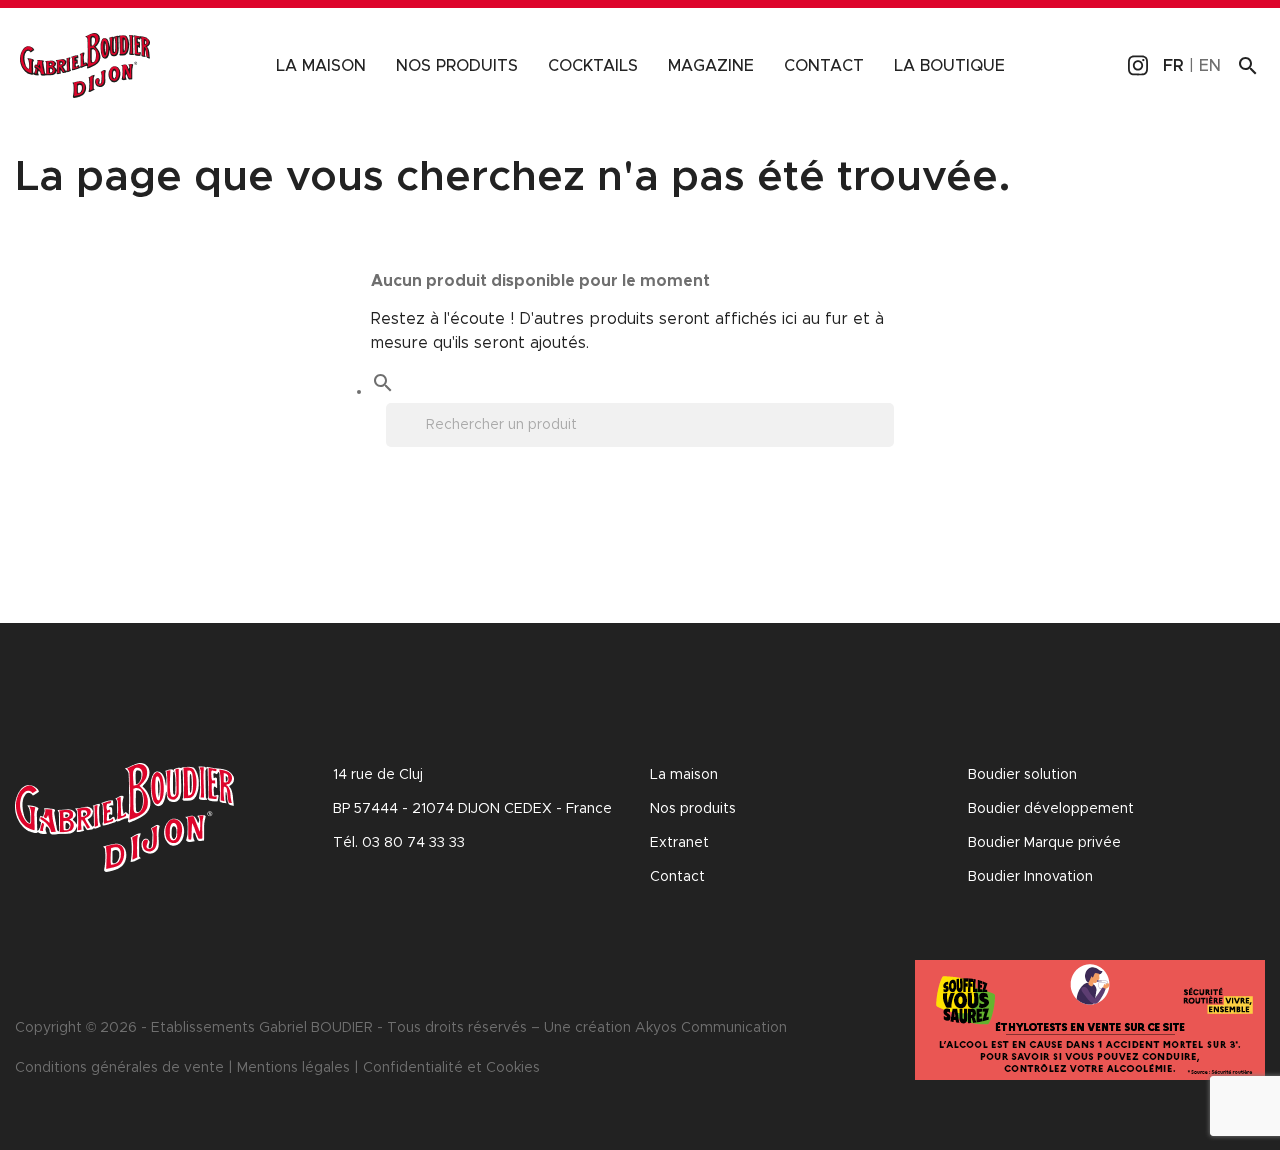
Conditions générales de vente (119, 1068)
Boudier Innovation (1030, 877)
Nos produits (457, 66)
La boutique (949, 66)
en (1210, 66)
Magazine (711, 66)
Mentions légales (293, 1068)
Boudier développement (1051, 809)
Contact (824, 66)
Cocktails (593, 66)
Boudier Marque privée (1044, 843)
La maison (321, 66)
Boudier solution (1022, 775)
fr (1173, 66)
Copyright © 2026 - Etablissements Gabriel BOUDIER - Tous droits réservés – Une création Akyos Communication (401, 1028)
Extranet (679, 843)
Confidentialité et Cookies (451, 1068)
